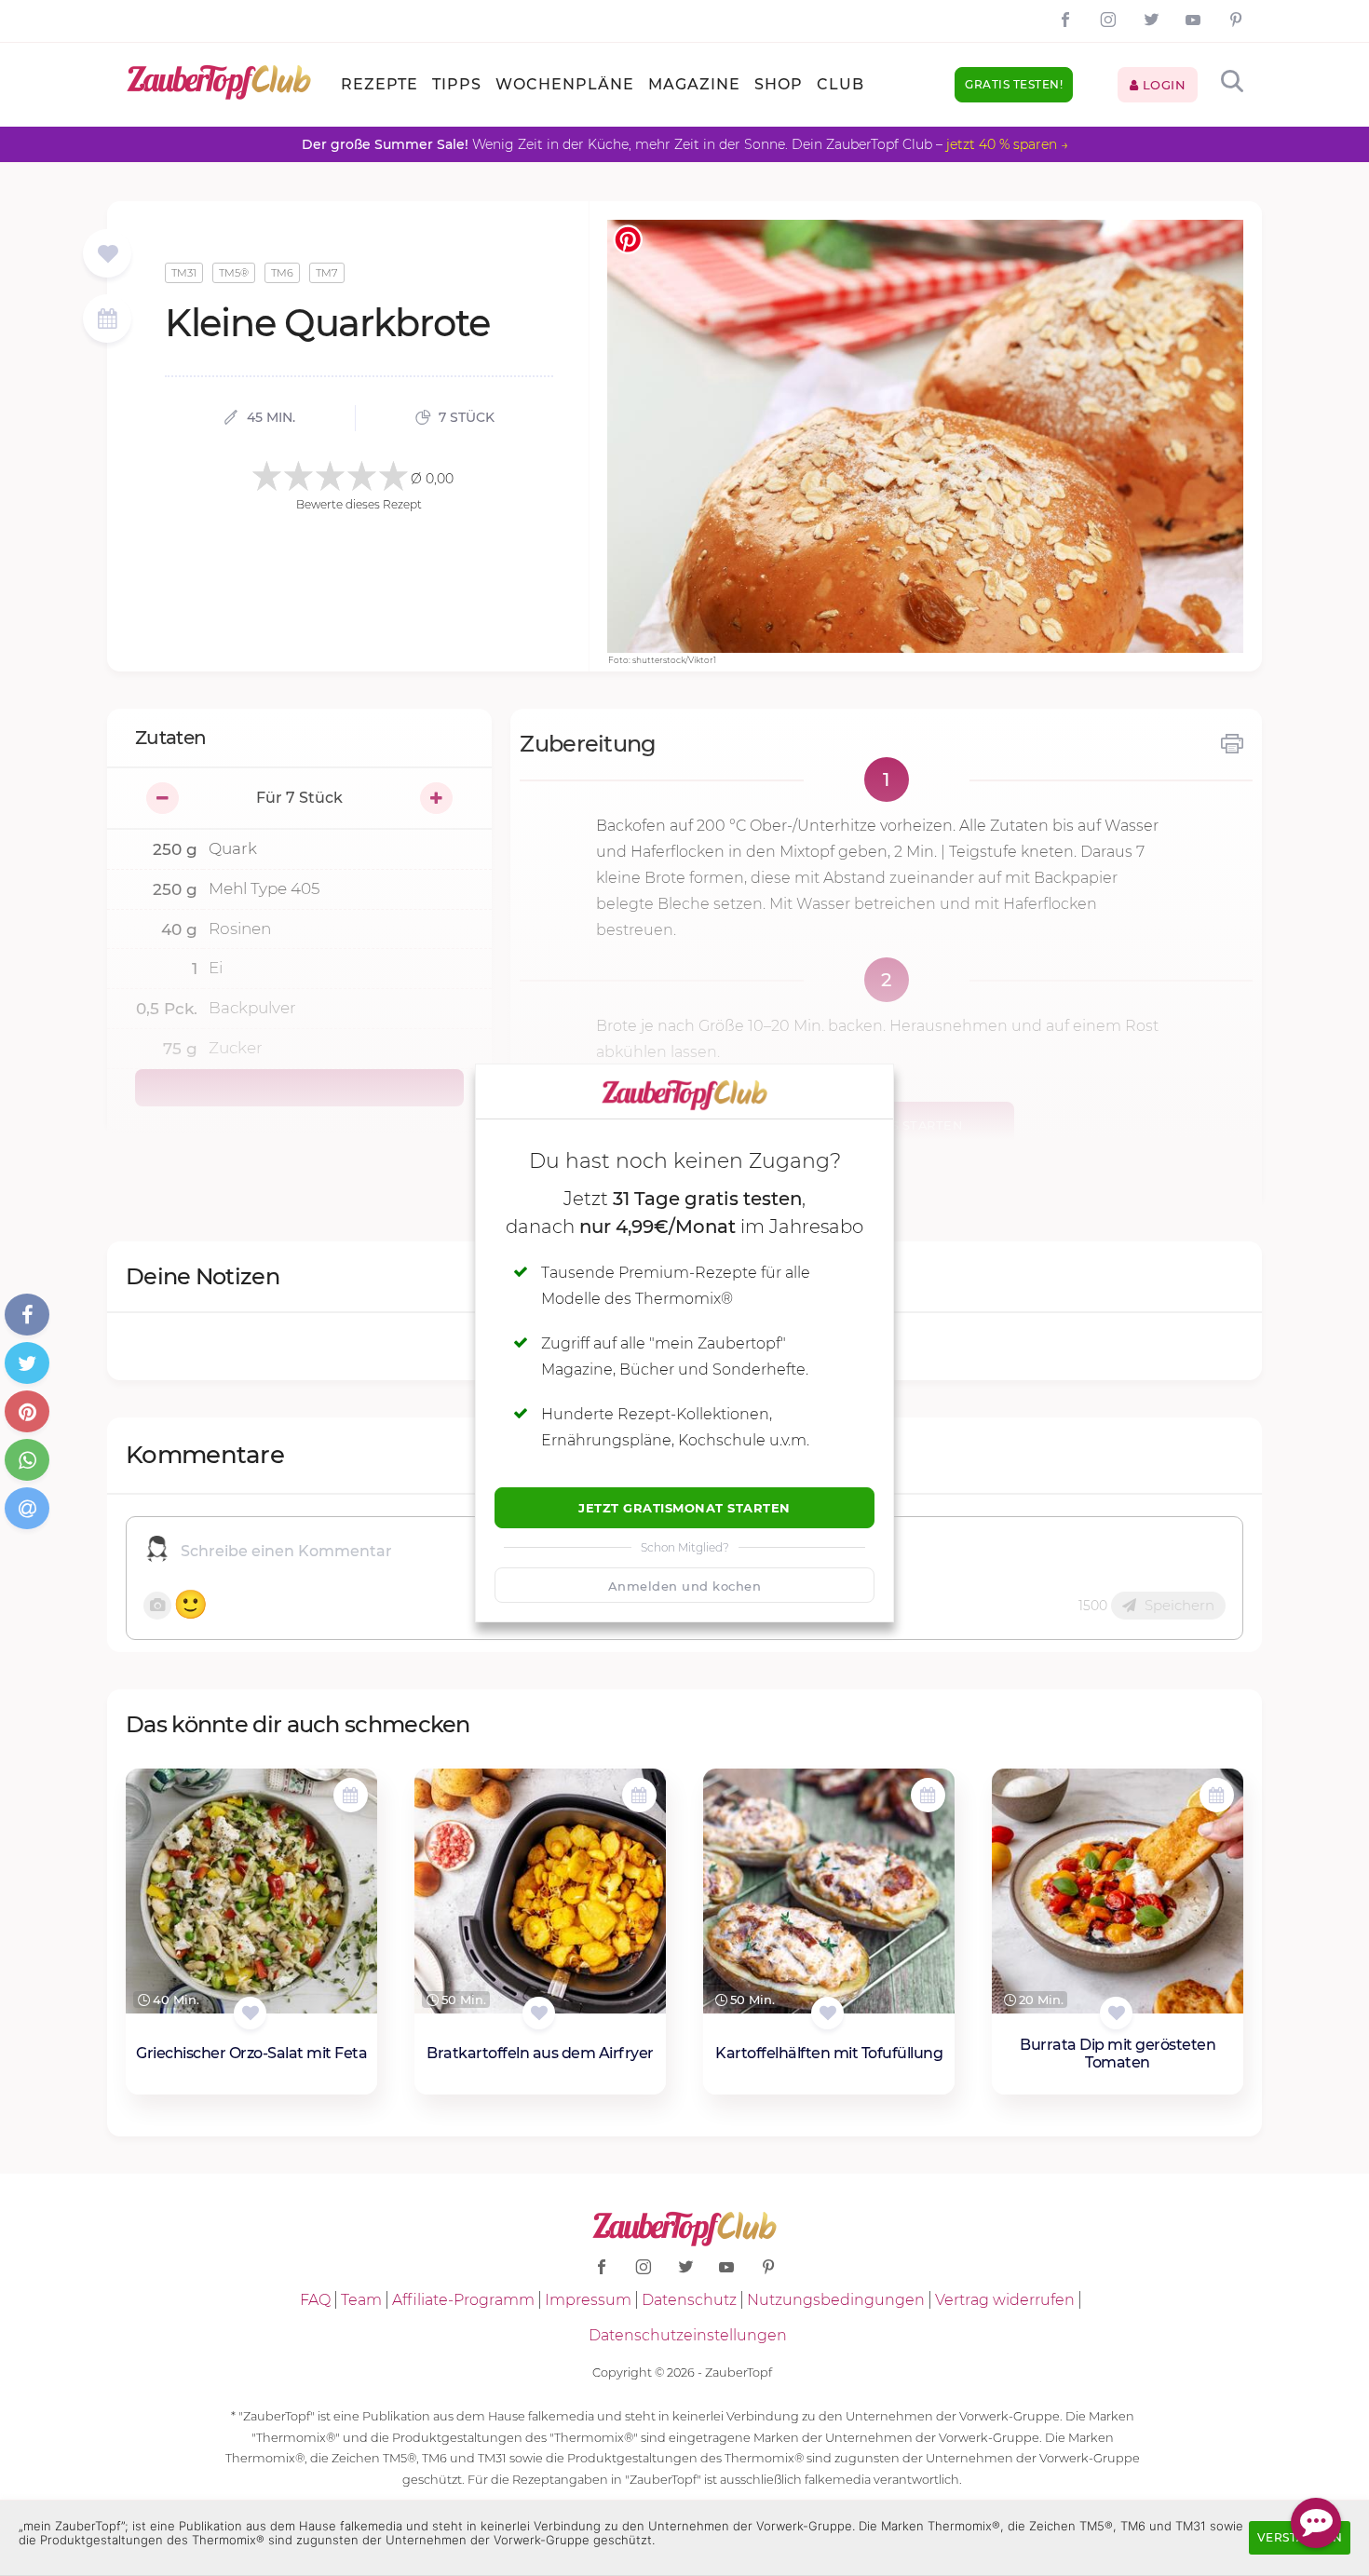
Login (1162, 85)
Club (840, 84)
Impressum (588, 2300)
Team (361, 2300)
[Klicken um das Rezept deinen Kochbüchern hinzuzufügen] (250, 2013)
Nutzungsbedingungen (836, 2300)
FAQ (315, 2300)
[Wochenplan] (107, 321)
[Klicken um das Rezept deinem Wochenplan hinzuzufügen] (351, 1795)
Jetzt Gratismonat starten (684, 1508)
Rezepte (380, 84)
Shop (779, 84)
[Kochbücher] (108, 255)
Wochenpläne (565, 84)
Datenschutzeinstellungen (688, 2335)
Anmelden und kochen (685, 1586)
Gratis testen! (1014, 84)
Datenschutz (689, 2300)
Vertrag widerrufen (1005, 2300)
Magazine (694, 84)
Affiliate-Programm (463, 2300)
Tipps (457, 84)
